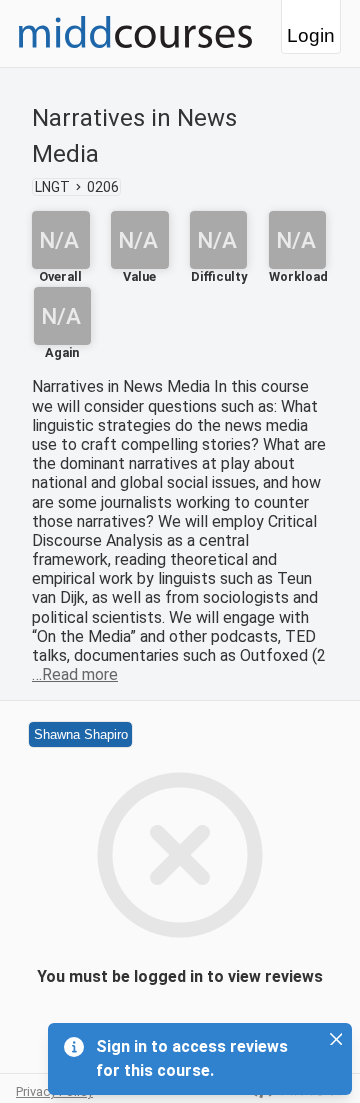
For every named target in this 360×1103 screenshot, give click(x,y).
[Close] (336, 1039)
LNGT (52, 187)
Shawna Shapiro (81, 734)
